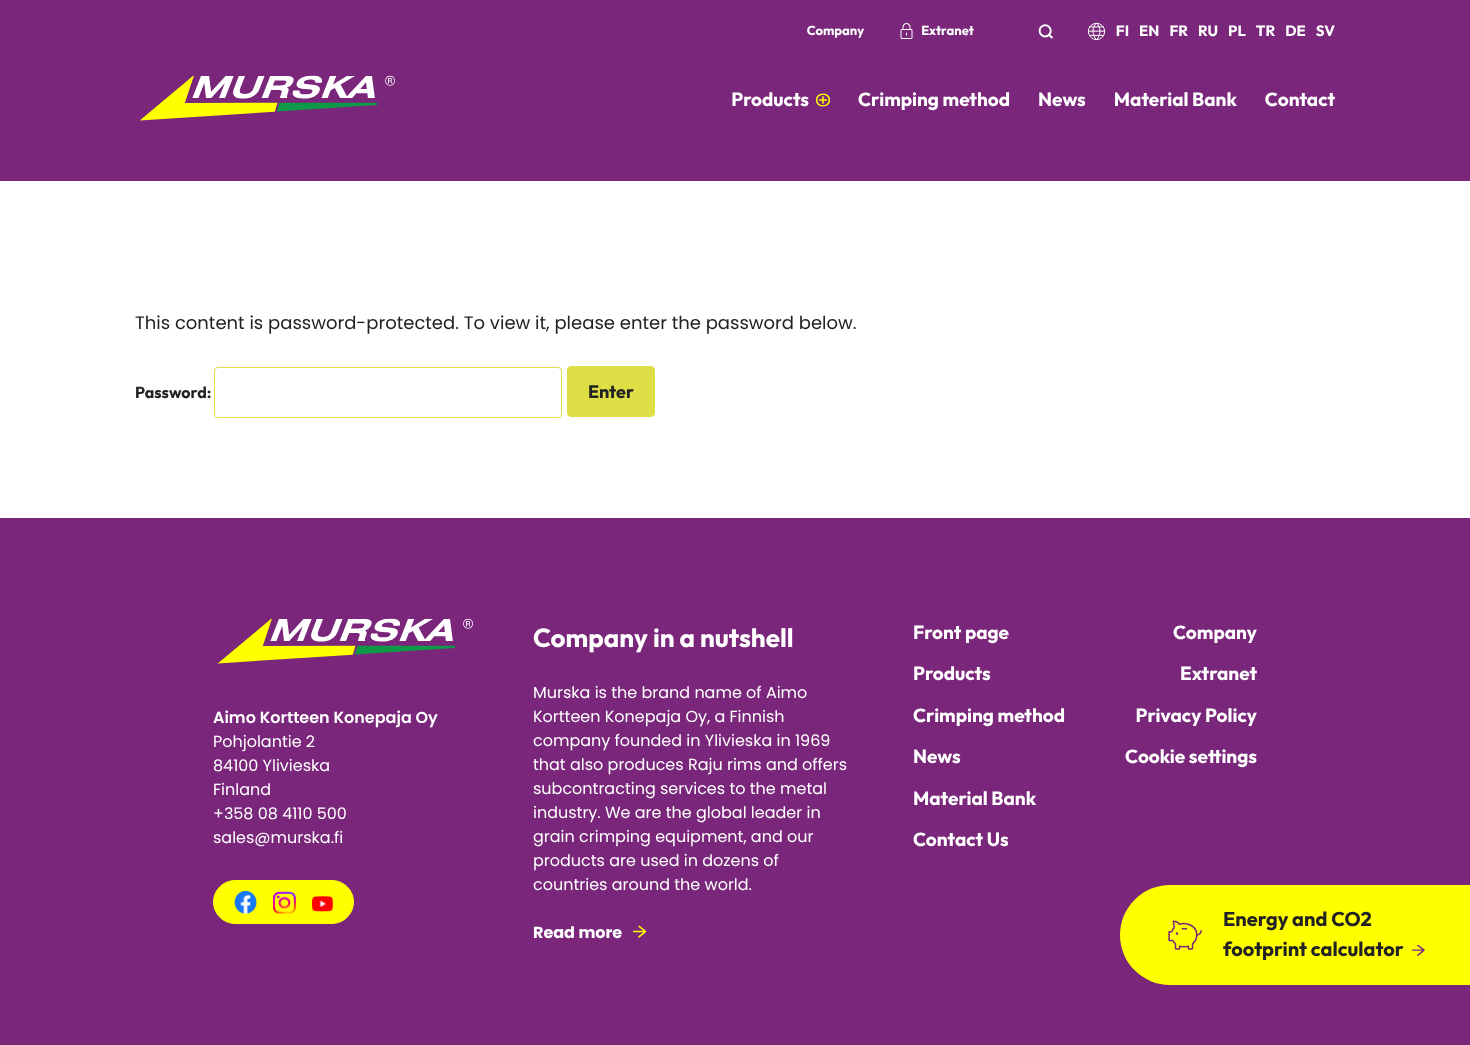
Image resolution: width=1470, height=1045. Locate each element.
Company (836, 31)
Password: (174, 393)
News (937, 756)
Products (952, 673)
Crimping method (989, 715)
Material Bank (974, 798)
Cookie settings (1191, 756)
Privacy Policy (1196, 715)
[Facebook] (245, 909)
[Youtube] (322, 906)
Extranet (947, 31)
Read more (577, 932)
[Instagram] (284, 908)
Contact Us (961, 839)
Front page (961, 632)
